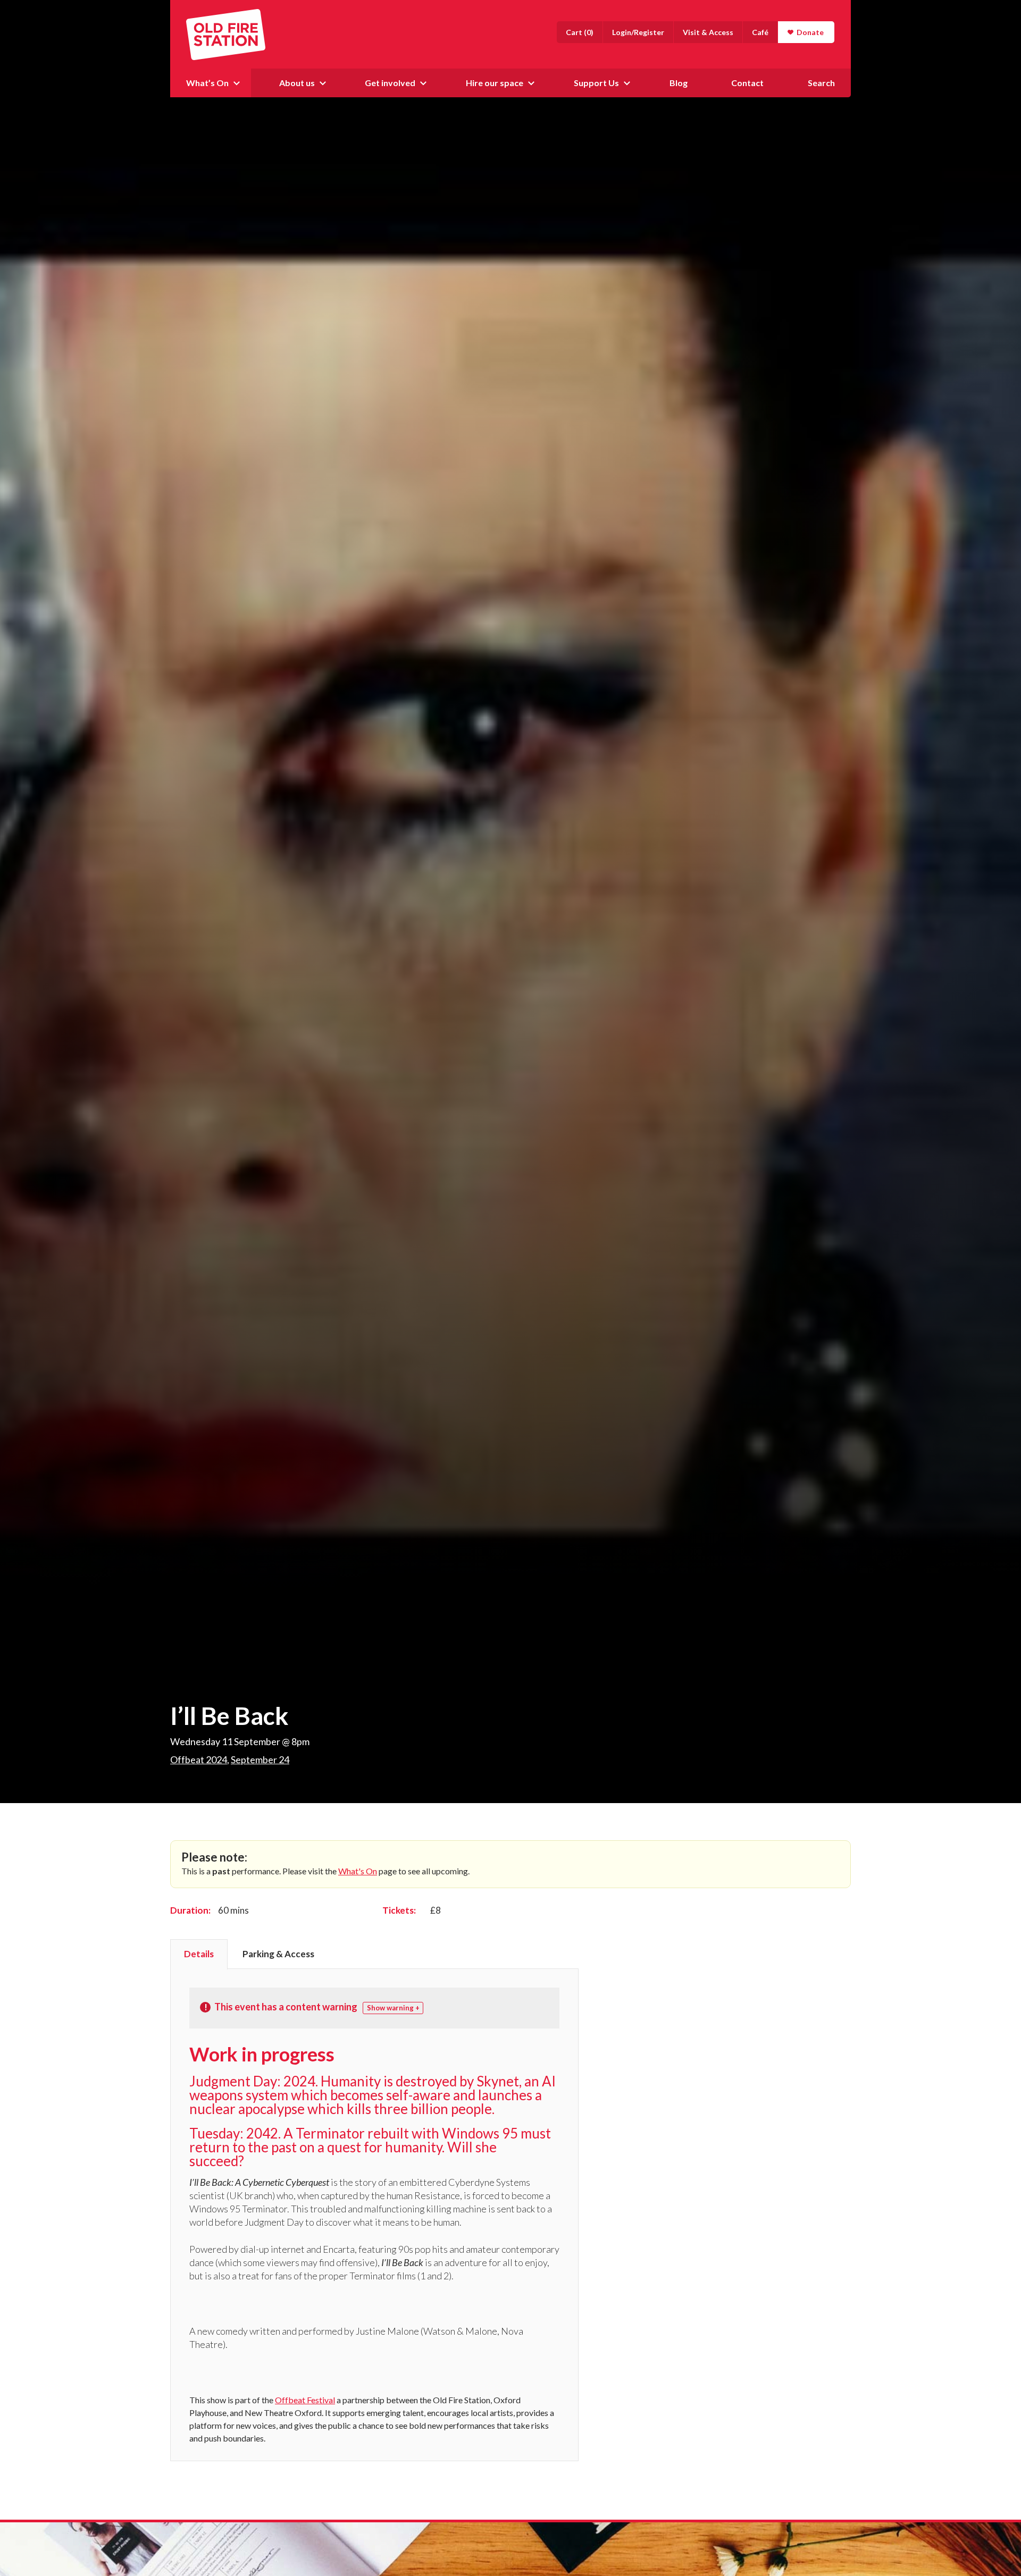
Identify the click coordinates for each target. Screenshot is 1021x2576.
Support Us (596, 83)
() (580, 32)
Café (760, 32)
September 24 (260, 1760)
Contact (747, 83)
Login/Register (638, 32)
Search (821, 83)
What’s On (207, 83)
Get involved (390, 83)
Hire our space (495, 83)
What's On (358, 1871)
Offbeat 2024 (199, 1760)
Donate (810, 32)
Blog (679, 83)
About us (297, 83)
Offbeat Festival (305, 2400)
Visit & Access (708, 32)
